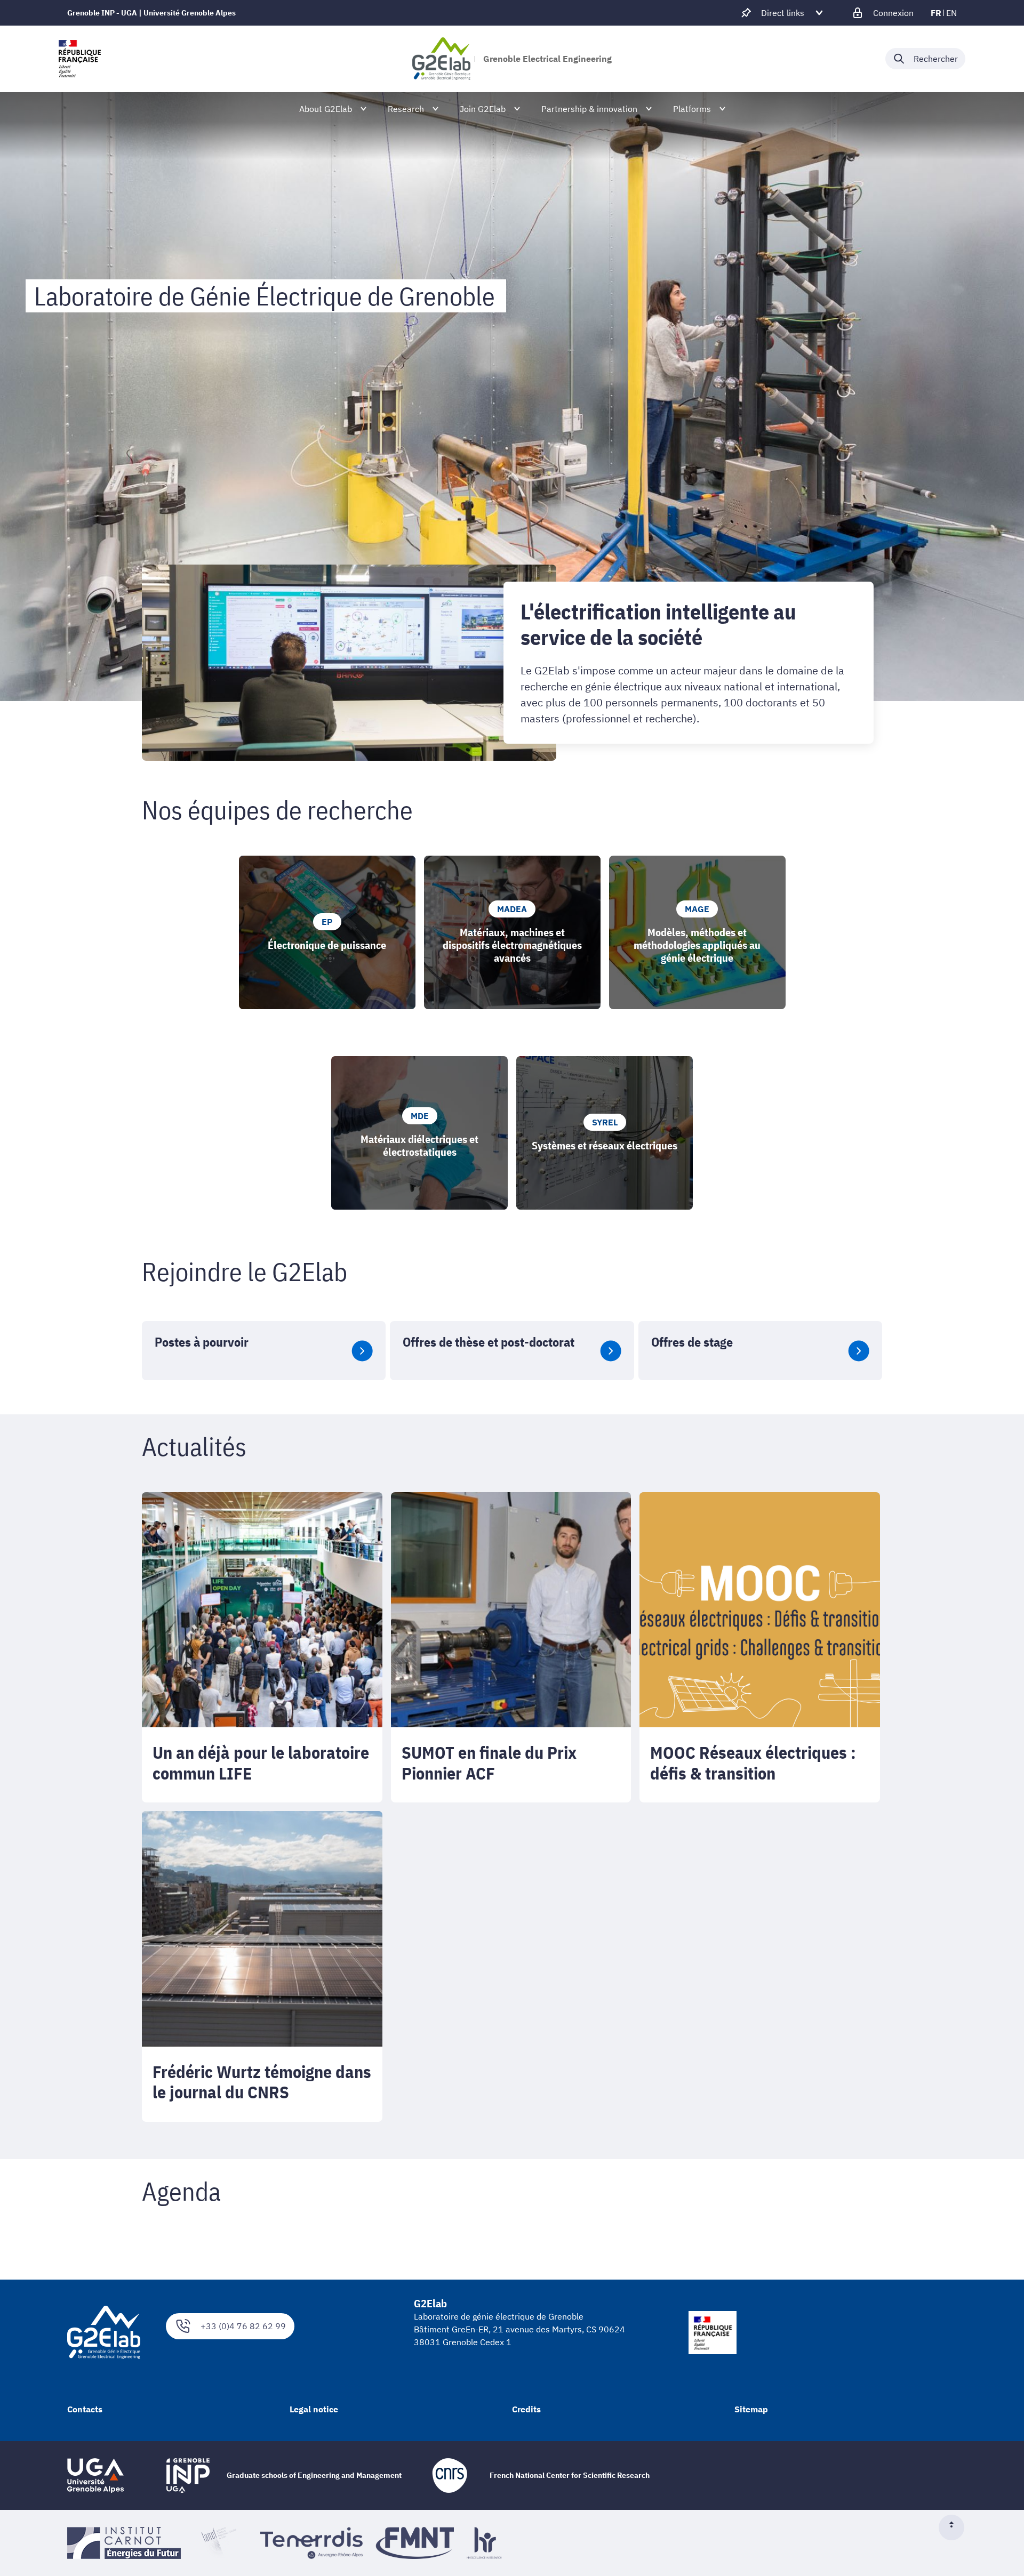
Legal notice (314, 2409)
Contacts (85, 2409)
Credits (526, 2409)
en (951, 13)
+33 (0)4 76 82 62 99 (243, 2326)
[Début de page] (956, 2527)
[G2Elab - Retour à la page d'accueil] (441, 59)
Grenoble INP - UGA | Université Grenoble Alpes (151, 13)
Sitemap (751, 2409)
